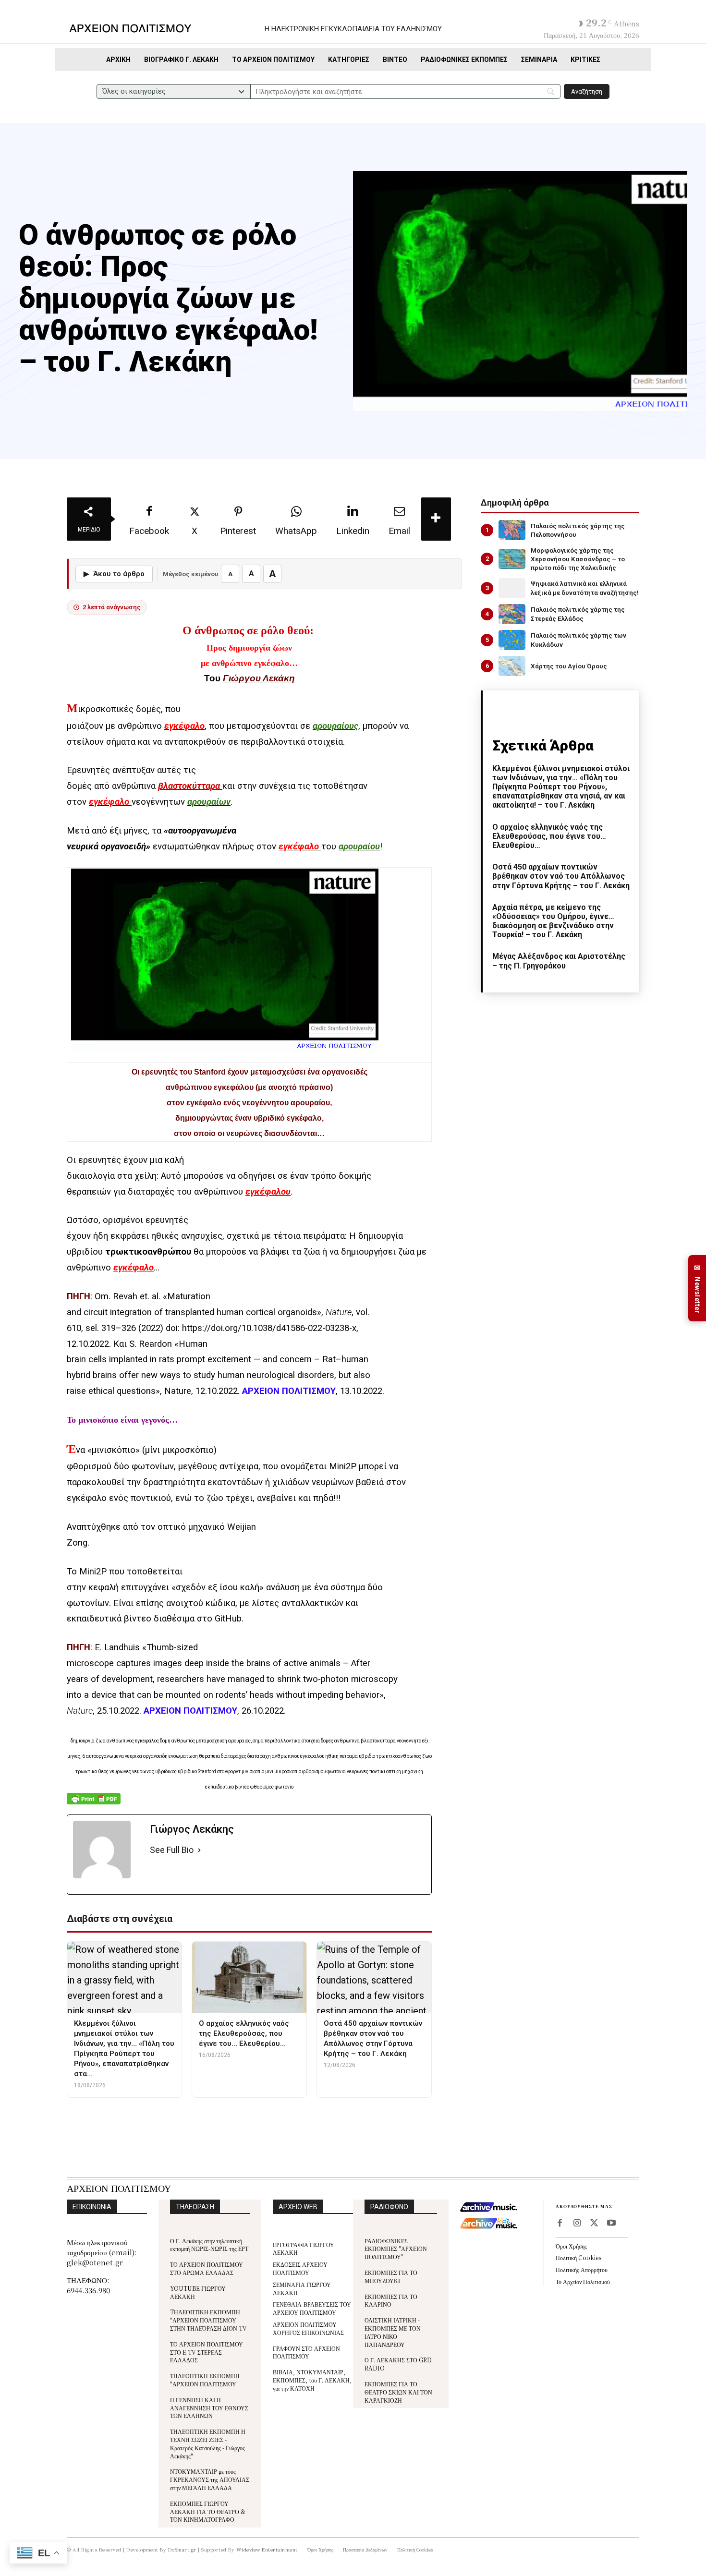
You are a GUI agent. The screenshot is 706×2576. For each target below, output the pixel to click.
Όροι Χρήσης (571, 2246)
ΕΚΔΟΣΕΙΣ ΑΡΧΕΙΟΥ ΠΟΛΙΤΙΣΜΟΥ (300, 2268)
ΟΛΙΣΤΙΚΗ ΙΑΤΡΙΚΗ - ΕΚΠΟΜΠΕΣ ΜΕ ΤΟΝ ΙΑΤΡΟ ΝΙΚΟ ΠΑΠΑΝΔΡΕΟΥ (393, 2332)
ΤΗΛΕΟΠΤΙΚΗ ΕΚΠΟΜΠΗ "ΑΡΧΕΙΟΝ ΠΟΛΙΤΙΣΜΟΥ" (205, 2380)
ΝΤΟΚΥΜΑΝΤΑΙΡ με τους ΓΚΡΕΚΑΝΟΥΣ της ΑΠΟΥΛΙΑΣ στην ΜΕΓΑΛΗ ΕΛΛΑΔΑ (210, 2479)
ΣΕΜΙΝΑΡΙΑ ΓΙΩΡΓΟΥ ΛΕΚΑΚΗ (302, 2288)
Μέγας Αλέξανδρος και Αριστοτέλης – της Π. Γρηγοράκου (559, 961)
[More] (436, 519)
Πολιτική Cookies (578, 2257)
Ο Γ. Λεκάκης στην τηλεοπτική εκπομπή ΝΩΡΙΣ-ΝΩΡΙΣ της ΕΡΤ (209, 2245)
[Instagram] (577, 2224)
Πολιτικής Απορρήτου (582, 2269)
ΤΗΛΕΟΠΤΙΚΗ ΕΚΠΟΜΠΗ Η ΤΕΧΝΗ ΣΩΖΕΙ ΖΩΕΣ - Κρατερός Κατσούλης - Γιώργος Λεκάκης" (208, 2443)
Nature (339, 1312)
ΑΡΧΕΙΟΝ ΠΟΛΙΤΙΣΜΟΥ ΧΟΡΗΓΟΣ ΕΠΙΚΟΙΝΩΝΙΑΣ (308, 2328)
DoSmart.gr (182, 2549)
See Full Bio (172, 1850)
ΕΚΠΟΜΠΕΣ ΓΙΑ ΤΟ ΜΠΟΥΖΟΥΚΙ (391, 2276)
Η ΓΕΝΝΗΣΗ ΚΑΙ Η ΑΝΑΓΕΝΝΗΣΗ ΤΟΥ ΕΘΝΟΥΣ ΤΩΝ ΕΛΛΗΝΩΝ (209, 2408)
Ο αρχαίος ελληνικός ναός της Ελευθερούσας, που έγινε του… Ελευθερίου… (549, 836)
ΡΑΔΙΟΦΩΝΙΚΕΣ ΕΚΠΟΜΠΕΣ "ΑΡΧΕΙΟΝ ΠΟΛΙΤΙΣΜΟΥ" (396, 2249)
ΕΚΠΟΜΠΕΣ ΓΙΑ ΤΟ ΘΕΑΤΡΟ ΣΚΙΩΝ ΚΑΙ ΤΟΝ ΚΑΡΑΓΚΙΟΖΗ (398, 2392)
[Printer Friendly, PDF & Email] (94, 1804)
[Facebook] (560, 2224)
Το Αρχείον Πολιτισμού (583, 2281)
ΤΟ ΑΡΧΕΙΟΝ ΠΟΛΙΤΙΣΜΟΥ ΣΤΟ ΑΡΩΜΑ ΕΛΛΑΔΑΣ (207, 2268)
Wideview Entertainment (267, 2549)
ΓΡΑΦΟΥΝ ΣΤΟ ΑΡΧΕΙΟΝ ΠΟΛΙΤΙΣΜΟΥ (306, 2352)
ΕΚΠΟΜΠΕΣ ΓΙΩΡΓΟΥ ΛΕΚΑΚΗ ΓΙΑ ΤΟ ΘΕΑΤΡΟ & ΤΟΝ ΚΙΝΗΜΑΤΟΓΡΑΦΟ (208, 2511)
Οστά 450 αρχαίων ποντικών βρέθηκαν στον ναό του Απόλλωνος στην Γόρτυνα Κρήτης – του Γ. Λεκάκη (561, 876)
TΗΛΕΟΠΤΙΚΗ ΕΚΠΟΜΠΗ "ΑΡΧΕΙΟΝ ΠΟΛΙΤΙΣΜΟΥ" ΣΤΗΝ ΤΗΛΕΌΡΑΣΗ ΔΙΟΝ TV (208, 2320)
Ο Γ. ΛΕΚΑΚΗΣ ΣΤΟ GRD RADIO (398, 2364)
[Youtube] (611, 2224)
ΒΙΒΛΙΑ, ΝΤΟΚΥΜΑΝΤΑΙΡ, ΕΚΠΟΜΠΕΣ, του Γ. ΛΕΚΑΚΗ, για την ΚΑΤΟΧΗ (312, 2380)
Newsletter (697, 1288)
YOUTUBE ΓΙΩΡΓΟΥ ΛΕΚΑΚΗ (198, 2292)
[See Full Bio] (199, 1850)
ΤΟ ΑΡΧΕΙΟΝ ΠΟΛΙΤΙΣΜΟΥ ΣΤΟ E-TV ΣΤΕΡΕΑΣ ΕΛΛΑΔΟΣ (207, 2352)
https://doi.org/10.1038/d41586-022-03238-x (269, 1328)
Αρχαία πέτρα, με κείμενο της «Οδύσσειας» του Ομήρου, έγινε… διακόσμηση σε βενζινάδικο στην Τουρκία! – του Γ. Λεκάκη (553, 921)
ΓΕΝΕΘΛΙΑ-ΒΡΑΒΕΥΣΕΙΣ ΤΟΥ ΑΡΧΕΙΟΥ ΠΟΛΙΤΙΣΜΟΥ (312, 2308)
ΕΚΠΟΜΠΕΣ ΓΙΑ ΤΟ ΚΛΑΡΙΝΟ (391, 2300)
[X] (594, 2224)
